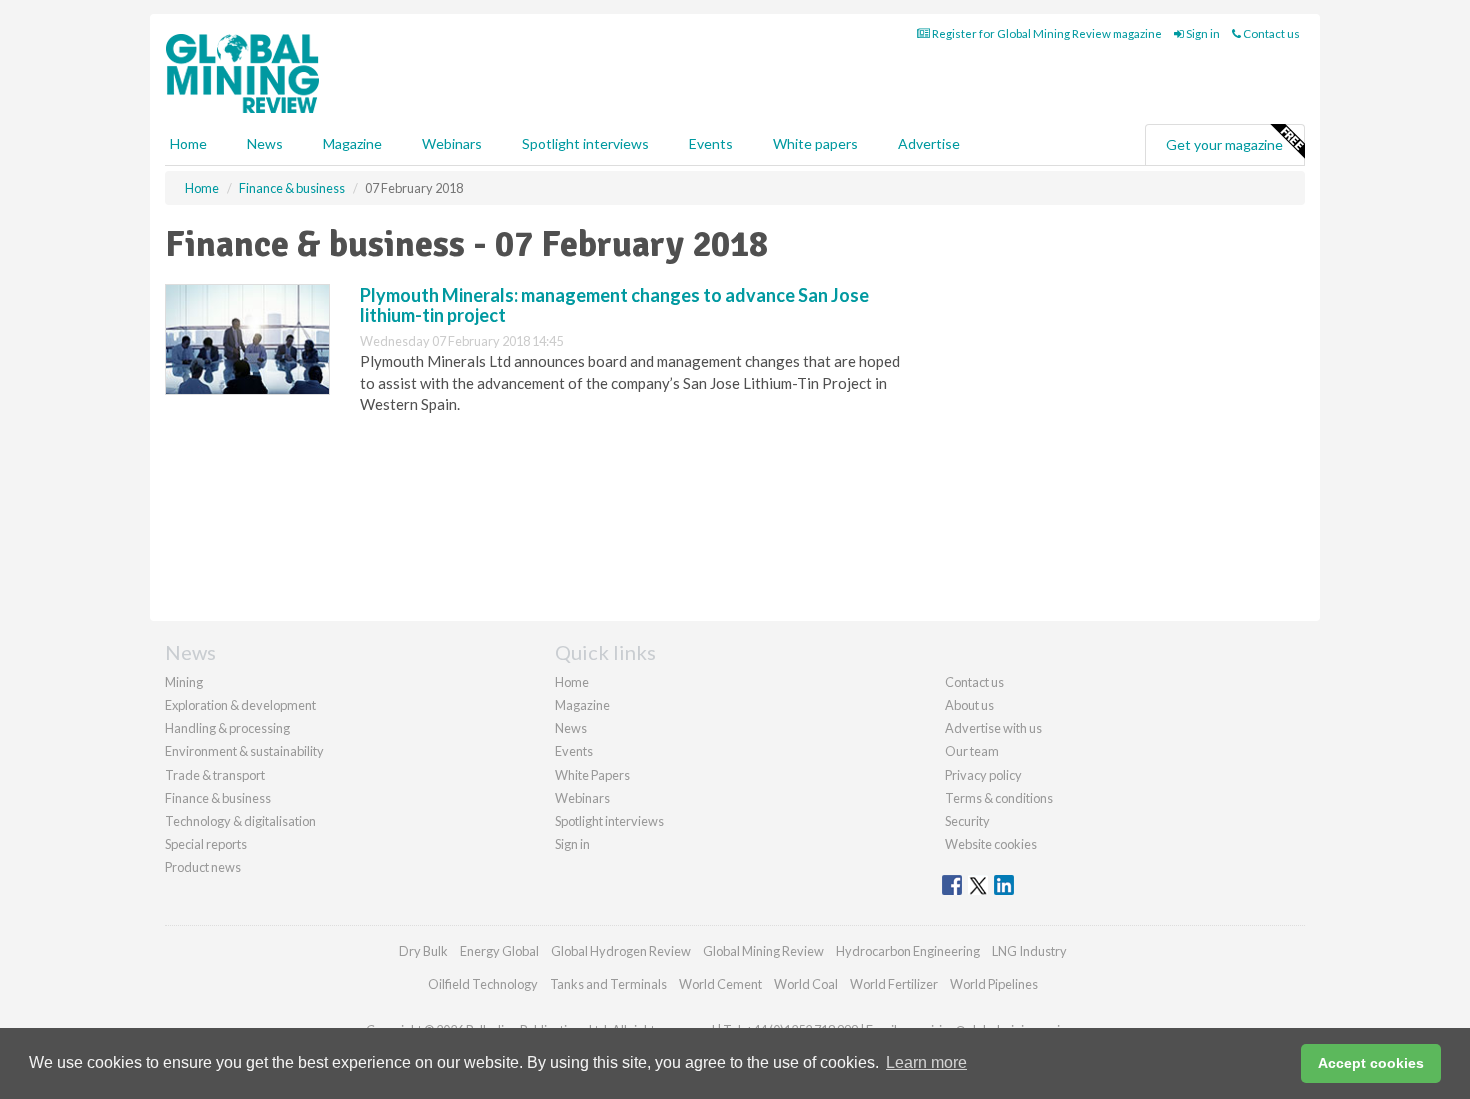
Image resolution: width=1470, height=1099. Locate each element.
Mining (184, 682)
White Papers (592, 775)
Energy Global (499, 951)
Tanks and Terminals (608, 984)
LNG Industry (1029, 951)
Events (711, 143)
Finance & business (218, 798)
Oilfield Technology (483, 984)
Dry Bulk (423, 951)
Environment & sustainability (244, 751)
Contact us (1270, 33)
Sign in (1202, 33)
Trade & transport (215, 775)
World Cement (720, 984)
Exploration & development (240, 705)
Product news (203, 867)
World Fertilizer (894, 984)
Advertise (929, 143)
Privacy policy (983, 775)
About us (969, 705)
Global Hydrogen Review (621, 951)
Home (188, 143)
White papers (815, 143)
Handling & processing (227, 728)
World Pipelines (994, 984)
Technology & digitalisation (240, 821)
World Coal (806, 984)
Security (967, 821)
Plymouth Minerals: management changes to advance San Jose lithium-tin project (614, 305)
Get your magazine (1224, 144)
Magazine (352, 143)
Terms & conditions (999, 798)
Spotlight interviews (585, 143)
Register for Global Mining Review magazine (1046, 33)
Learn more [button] (926, 1062)
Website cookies (991, 844)
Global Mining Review (763, 951)
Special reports (206, 844)
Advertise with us (993, 728)
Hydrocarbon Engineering (908, 951)
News (571, 728)
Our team (972, 751)
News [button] (265, 143)
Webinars (452, 143)
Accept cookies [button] (1371, 1063)
